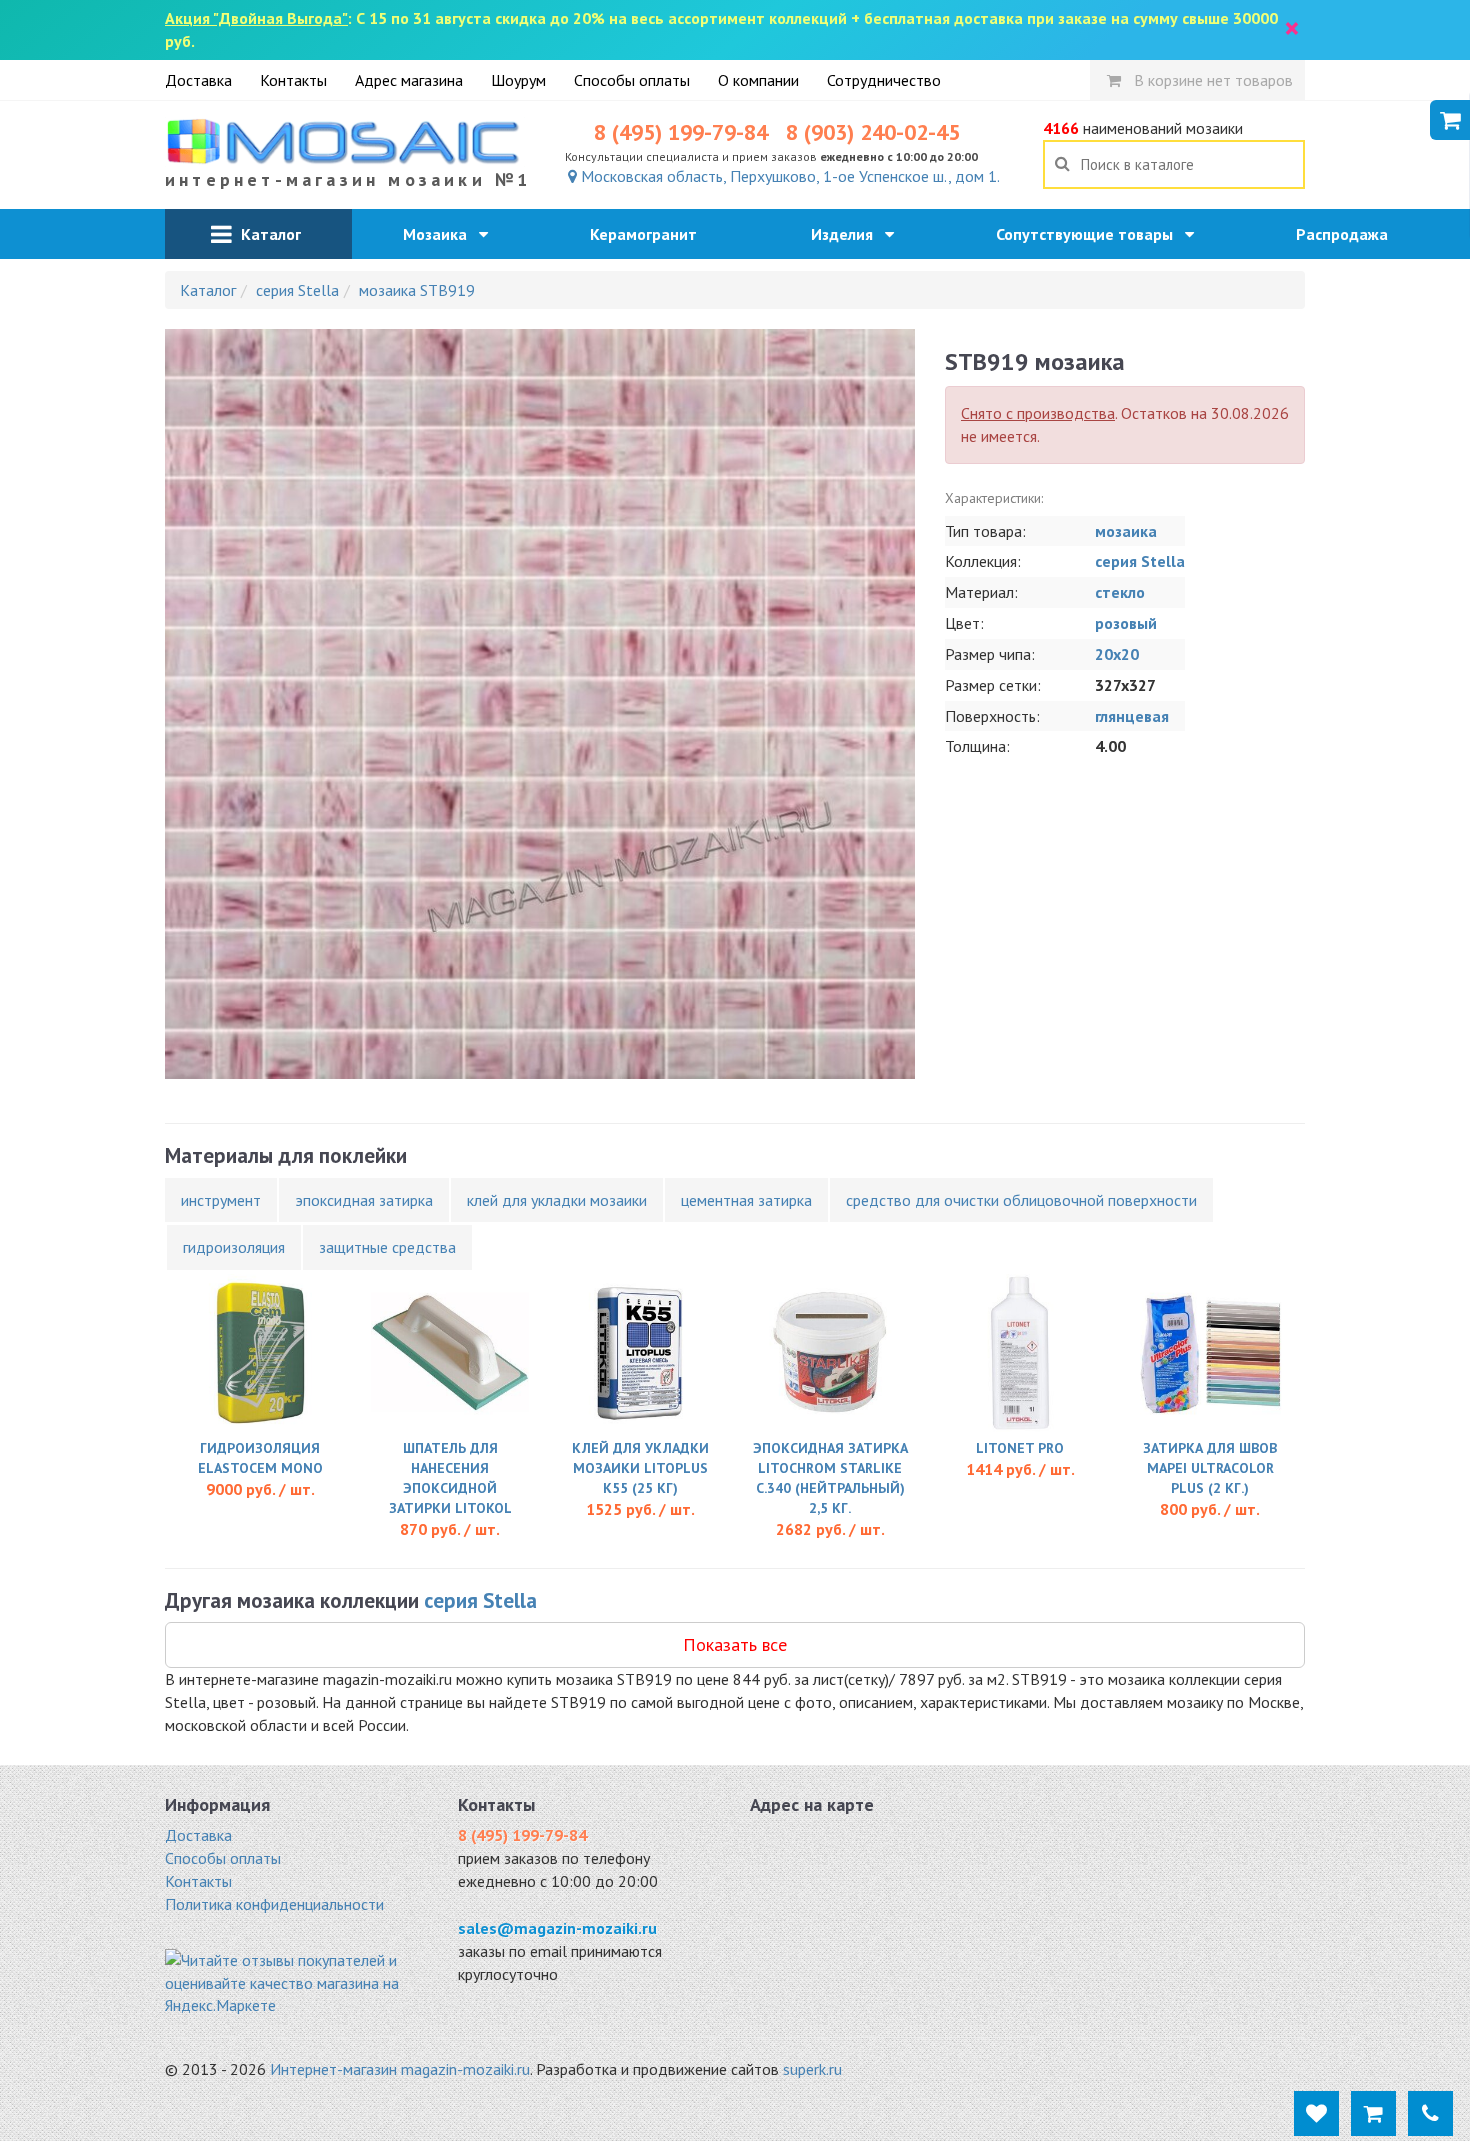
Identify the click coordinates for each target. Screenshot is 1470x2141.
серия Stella (1140, 561)
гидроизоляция (234, 1247)
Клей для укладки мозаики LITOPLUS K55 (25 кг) (640, 1468)
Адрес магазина (409, 80)
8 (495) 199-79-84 (681, 132)
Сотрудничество (884, 80)
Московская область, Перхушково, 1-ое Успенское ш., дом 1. (788, 176)
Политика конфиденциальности (274, 1904)
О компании (758, 80)
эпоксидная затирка (364, 1200)
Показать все (735, 1644)
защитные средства (387, 1247)
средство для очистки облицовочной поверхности (1021, 1200)
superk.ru (812, 2069)
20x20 (1117, 654)
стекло (1120, 592)
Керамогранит (649, 234)
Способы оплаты (632, 80)
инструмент (221, 1200)
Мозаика (441, 234)
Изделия (848, 234)
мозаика (1126, 531)
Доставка (198, 80)
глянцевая (1132, 716)
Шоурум (518, 80)
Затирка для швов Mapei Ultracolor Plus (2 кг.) (1210, 1468)
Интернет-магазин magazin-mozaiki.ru (400, 2069)
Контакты (293, 80)
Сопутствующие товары (1090, 234)
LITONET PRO (1020, 1448)
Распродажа (1348, 234)
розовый (1126, 623)
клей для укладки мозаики (557, 1200)
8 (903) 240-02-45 (873, 132)
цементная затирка (746, 1200)
